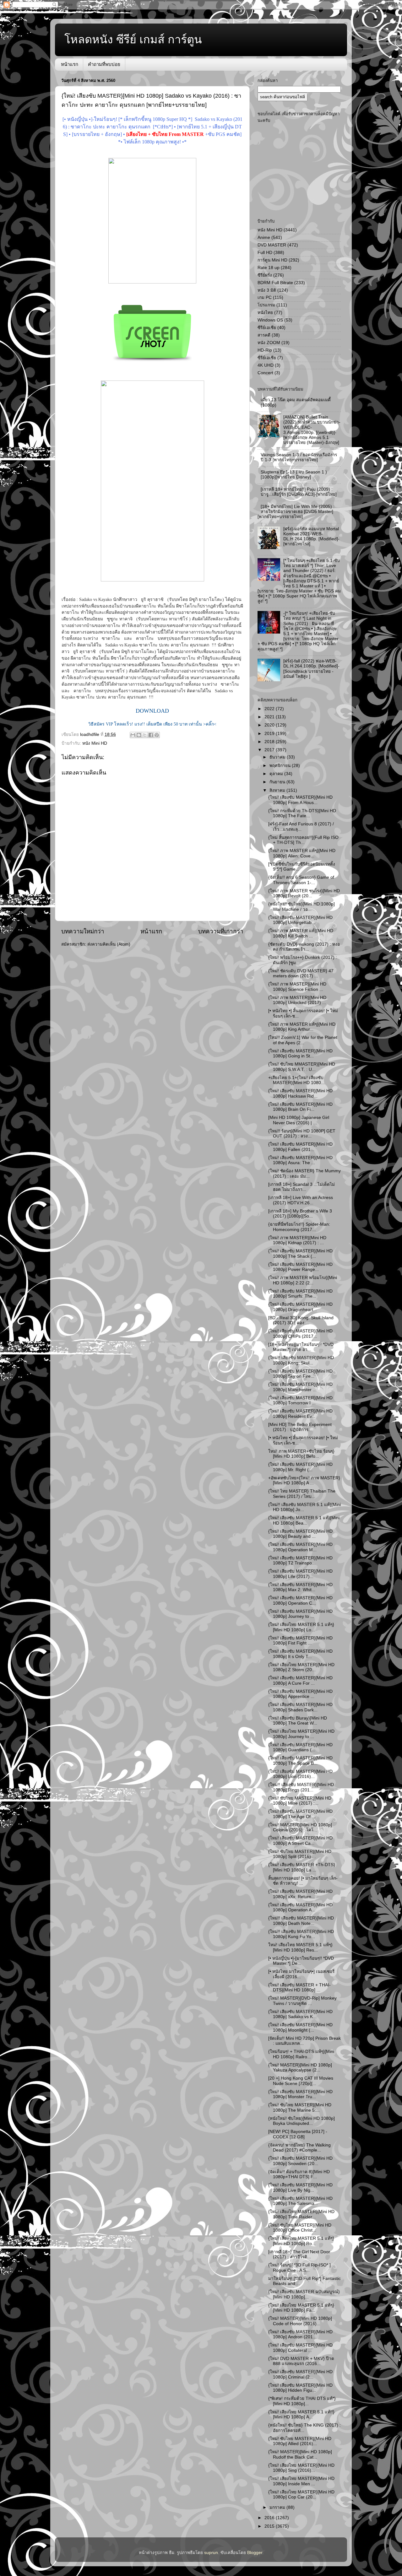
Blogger (255, 2553)
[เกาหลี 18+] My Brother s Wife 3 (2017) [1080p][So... (300, 1214)
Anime (264, 238)
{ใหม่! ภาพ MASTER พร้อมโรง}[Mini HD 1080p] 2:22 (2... (303, 1280)
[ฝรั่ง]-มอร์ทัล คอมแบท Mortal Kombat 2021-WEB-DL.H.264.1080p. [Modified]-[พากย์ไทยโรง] (311, 537)
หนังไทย (265, 313)
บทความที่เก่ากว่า (221, 931)
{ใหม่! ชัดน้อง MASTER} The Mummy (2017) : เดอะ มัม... (304, 1173)
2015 (270, 2526)
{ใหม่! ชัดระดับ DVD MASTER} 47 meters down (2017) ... (301, 973)
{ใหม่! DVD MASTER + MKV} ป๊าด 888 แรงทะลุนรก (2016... (301, 2361)
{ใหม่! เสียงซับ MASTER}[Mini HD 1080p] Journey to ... (300, 1614)
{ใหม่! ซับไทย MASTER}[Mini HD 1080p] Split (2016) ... (300, 1854)
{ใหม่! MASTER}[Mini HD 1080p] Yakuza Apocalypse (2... (300, 2068)
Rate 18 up (269, 268)
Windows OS (270, 320)
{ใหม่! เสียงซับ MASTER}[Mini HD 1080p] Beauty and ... (300, 1534)
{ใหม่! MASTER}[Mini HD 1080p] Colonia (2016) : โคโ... (300, 1827)
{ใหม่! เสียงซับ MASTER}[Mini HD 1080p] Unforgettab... (300, 920)
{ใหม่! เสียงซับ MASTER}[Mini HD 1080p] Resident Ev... (300, 1414)
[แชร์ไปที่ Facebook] (151, 735)
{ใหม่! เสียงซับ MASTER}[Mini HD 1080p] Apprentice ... (300, 1694)
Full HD (265, 253)
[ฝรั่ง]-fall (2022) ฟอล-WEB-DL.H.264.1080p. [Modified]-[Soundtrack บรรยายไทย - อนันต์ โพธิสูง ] (311, 669)
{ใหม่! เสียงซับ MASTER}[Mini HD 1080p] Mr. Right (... (300, 1467)
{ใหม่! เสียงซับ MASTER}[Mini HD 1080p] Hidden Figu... (300, 2388)
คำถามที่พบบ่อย (104, 64)
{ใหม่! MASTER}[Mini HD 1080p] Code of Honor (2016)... (300, 2321)
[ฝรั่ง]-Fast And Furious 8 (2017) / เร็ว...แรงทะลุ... (301, 826)
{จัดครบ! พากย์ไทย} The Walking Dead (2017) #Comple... (299, 2148)
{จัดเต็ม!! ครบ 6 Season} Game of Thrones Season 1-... (301, 880)
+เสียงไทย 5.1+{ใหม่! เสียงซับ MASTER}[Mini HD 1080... (296, 1080)
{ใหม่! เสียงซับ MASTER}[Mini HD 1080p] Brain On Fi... (300, 1107)
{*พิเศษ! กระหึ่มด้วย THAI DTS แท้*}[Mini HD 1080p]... (302, 2401)
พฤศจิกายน (281, 766)
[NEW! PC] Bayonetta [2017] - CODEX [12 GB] (298, 2134)
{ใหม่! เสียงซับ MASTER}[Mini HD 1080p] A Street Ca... (300, 1841)
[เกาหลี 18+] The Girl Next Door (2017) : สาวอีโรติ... (299, 2254)
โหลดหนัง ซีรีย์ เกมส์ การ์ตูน (133, 39)
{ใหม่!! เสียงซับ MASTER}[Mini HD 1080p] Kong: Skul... (301, 1360)
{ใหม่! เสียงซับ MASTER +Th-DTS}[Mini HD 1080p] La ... (302, 1867)
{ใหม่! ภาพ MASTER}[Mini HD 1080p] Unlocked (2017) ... (297, 1000)
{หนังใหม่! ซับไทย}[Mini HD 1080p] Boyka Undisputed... (301, 2121)
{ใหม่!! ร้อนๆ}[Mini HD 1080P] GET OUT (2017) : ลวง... (302, 1134)
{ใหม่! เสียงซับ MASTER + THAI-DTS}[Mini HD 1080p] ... (299, 1987)
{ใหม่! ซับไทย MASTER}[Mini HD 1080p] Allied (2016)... (300, 2441)
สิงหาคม (278, 790)
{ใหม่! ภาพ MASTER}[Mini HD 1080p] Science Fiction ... (297, 987)
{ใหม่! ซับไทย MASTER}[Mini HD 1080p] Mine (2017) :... (300, 1801)
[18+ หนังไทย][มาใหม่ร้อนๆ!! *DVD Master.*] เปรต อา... (301, 1347)
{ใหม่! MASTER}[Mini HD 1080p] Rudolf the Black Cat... (300, 2454)
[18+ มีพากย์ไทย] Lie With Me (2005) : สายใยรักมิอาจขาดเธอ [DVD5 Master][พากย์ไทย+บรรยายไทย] (296, 512)
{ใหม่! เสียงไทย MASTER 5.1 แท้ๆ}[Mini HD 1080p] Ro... (301, 2241)
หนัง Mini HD (95, 743)
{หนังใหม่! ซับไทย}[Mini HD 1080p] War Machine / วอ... (301, 907)
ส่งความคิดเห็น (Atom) (109, 944)
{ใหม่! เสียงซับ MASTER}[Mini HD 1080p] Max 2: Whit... (300, 1587)
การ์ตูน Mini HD (272, 260)
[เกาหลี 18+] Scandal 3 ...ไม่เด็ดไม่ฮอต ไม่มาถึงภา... (301, 1187)
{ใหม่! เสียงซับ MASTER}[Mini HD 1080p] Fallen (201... (300, 1147)
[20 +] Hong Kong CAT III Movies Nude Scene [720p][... (301, 2081)
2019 (270, 734)
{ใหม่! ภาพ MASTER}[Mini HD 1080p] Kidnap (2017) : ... (297, 1240)
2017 (270, 750)
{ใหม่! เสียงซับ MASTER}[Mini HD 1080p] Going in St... (300, 1053)
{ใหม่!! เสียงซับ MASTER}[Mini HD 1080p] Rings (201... (301, 1787)
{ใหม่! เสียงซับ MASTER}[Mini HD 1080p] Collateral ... (300, 2348)
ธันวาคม (278, 757)
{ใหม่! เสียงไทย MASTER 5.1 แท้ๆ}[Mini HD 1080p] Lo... (301, 1627)
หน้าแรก (70, 64)
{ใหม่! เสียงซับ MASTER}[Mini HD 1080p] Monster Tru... (300, 2094)
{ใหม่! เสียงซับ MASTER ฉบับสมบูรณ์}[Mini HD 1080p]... (304, 2294)
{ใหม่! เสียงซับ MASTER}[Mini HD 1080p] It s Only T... (300, 1654)
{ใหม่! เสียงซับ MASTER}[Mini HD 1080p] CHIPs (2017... (300, 1334)
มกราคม (278, 2507)
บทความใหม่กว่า (83, 931)
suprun (211, 2553)
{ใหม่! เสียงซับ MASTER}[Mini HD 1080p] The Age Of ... (300, 1814)
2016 (270, 2518)
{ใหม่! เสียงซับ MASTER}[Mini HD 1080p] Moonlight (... (300, 2027)
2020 (270, 725)
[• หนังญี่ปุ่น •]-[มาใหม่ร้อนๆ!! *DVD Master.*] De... (301, 1961)
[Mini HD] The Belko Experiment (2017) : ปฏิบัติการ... (300, 1427)
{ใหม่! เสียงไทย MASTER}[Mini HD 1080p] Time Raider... (301, 2214)
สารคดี (264, 335)
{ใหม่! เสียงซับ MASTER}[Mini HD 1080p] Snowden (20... (300, 2161)
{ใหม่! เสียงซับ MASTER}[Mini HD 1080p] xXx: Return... (300, 1894)
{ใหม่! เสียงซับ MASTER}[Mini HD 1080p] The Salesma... (300, 2201)
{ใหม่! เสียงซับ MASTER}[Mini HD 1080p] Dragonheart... (300, 1307)
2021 (270, 717)
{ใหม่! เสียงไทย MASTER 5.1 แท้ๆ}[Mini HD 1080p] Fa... (301, 2308)
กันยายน (278, 782)
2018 (270, 742)
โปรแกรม (266, 305)
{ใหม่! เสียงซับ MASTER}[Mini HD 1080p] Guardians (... (300, 1747)
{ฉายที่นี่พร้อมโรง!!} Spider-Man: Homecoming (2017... (299, 1227)
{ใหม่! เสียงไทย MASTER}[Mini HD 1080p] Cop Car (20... (301, 2495)
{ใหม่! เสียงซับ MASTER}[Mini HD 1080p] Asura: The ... (300, 1160)
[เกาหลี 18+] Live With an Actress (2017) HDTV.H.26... (301, 1200)
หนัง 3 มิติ (267, 290)
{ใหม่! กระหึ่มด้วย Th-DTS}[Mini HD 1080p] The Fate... (302, 813)
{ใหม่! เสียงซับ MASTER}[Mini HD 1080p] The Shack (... (300, 1253)
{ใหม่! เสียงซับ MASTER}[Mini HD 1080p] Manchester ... (300, 1387)
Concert (265, 373)
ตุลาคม (277, 774)
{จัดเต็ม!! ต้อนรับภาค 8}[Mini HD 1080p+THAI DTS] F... (299, 2174)
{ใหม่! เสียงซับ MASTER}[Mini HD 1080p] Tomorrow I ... (300, 1400)
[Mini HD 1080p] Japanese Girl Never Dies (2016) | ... (299, 1120)
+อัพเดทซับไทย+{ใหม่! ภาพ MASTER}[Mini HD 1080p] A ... (304, 1480)
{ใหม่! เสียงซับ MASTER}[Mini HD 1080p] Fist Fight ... (300, 1641)
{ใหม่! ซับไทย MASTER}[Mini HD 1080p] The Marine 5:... (300, 2107)
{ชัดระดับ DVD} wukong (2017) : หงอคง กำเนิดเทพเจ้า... (304, 947)
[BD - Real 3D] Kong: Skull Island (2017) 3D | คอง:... (301, 1320)
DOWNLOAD (152, 711)
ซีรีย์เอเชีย (267, 328)
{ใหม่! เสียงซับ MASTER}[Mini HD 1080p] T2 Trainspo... (300, 1561)
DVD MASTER (272, 245)
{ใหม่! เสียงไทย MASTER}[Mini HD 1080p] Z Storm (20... (301, 1667)
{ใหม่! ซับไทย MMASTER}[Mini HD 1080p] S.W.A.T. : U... (302, 1067)
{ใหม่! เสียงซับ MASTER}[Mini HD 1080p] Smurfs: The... (300, 1294)
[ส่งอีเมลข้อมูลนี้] (133, 735)
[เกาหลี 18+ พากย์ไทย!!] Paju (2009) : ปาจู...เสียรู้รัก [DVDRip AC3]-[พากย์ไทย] (299, 492)
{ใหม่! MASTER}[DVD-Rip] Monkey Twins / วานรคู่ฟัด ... (302, 2001)
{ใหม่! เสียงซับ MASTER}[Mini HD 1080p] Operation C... (300, 1600)
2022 (270, 709)
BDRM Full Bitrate (275, 283)
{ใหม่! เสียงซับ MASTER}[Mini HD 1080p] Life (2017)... (300, 1574)
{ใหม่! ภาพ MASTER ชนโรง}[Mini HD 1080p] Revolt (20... (304, 893)
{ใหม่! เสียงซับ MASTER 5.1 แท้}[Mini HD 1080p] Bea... (304, 1520)
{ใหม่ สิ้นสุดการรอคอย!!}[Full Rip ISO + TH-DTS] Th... (303, 840)
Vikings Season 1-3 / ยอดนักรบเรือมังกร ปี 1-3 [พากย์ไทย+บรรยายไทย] (299, 457)
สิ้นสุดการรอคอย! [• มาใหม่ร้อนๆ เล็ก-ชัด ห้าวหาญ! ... (303, 1881)
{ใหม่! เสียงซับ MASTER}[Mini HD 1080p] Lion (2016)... (300, 1774)
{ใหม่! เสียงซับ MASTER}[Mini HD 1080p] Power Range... (300, 1267)
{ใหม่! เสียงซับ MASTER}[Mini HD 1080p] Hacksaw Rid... (300, 1093)
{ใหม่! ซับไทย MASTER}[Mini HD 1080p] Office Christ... (300, 2228)
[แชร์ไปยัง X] (145, 735)
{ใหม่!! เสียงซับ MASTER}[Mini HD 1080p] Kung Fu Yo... (301, 1934)
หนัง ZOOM (269, 343)
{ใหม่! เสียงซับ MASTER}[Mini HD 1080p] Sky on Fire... (300, 1374)
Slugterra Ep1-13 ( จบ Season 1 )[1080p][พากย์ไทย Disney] (294, 475)
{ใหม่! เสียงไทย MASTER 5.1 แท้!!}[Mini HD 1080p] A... (301, 2414)
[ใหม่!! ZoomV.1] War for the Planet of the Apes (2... (303, 1040)
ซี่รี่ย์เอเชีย (267, 358)
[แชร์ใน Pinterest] (157, 735)
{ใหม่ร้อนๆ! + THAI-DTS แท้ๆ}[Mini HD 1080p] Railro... (301, 2054)
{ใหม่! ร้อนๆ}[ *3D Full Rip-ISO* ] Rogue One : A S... (299, 2268)
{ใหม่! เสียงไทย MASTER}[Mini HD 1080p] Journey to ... (301, 1734)
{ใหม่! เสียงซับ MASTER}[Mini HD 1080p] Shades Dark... (300, 1707)
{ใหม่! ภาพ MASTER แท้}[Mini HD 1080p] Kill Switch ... (301, 933)
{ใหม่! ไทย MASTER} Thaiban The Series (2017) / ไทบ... (302, 1494)
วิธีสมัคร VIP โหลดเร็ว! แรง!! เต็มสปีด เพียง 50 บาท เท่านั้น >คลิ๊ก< (152, 724)
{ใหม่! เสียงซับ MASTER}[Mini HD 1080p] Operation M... (300, 1547)
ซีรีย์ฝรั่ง (265, 275)
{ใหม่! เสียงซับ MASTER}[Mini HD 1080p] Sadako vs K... (300, 2014)
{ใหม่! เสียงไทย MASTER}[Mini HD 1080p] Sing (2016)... (301, 2468)
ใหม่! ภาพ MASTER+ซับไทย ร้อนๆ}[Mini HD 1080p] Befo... (301, 1454)
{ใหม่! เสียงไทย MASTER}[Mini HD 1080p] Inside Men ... (301, 2481)
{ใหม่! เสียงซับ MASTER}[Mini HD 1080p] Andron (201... (300, 2334)
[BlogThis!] (139, 735)
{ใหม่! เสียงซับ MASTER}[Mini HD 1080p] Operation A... (300, 1907)
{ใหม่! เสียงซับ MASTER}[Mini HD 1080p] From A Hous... (300, 800)
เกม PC (265, 297)
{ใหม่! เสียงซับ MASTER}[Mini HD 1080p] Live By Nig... (300, 2187)
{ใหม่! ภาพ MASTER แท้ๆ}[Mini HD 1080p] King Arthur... (302, 1027)
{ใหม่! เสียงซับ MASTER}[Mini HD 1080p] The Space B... (300, 1761)
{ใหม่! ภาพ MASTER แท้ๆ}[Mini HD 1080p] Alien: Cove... (302, 853)
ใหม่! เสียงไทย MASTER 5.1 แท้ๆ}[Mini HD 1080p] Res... (300, 1947)
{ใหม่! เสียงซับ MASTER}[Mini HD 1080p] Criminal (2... (300, 2374)
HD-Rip (265, 350)
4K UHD (266, 365)
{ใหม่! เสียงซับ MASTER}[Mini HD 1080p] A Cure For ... (300, 1680)
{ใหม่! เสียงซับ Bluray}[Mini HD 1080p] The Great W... (298, 1721)
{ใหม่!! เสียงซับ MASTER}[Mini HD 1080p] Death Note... (301, 1921)
